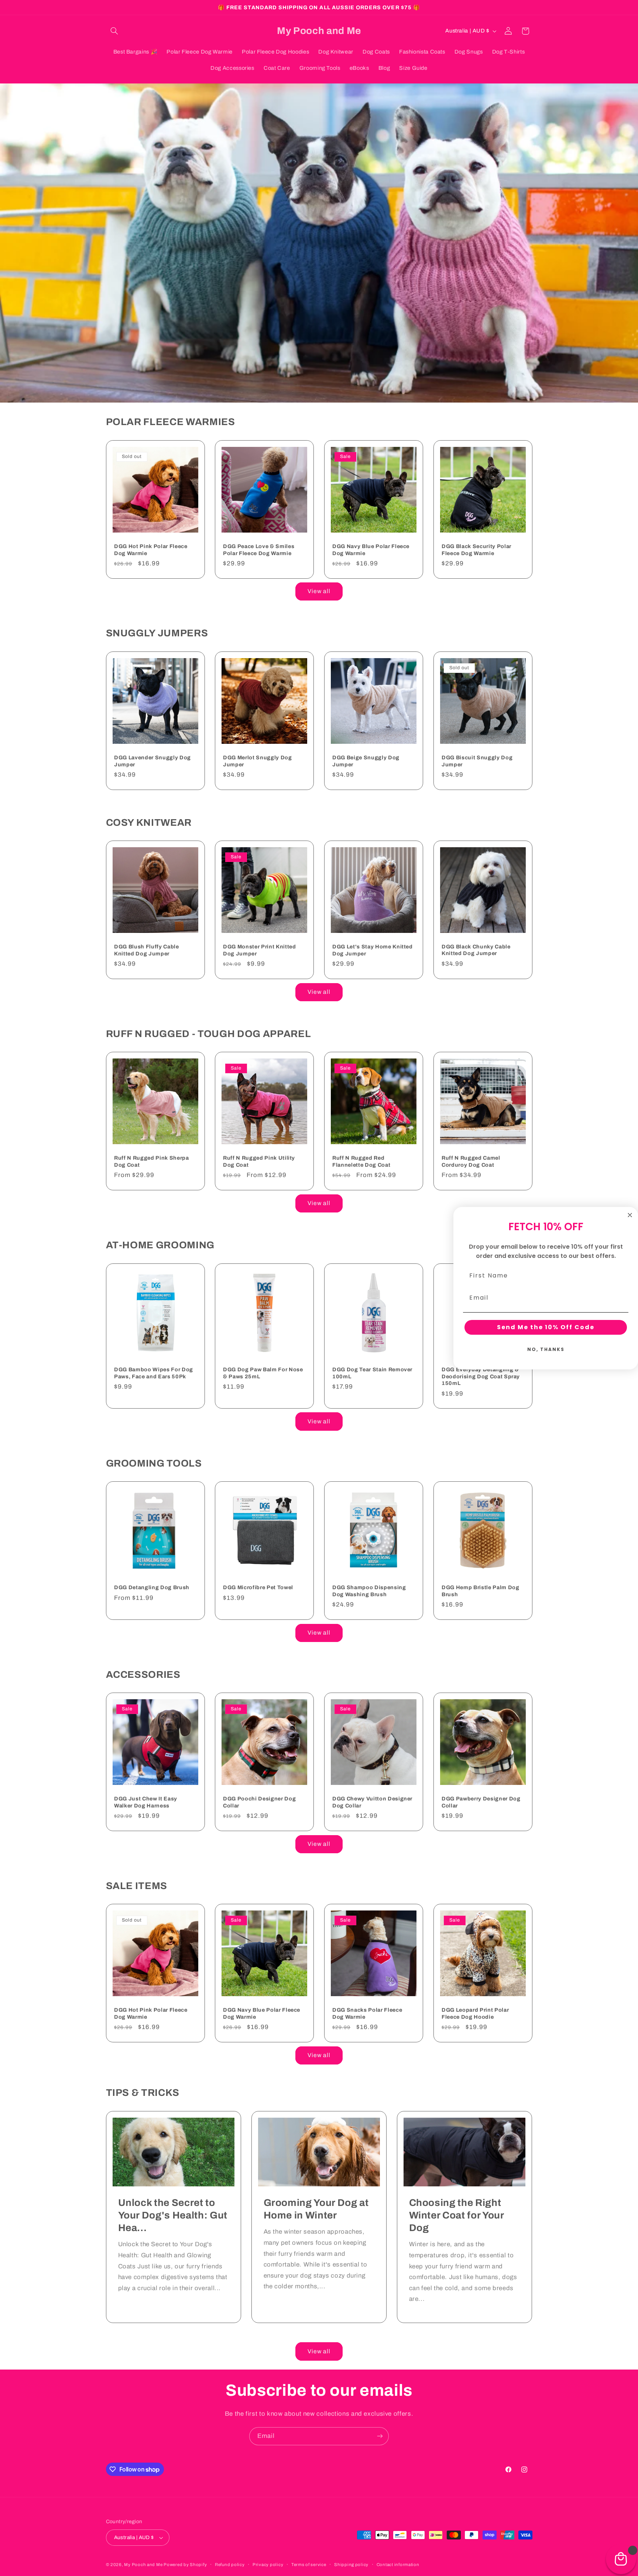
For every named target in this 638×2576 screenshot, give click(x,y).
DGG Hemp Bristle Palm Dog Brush (481, 1591)
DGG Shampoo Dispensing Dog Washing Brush (369, 1591)
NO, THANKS (546, 1349)
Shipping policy (351, 2565)
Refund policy (230, 2565)
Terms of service (309, 2565)
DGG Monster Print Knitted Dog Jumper (260, 950)
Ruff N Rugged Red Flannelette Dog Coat (361, 1162)
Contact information (398, 2565)
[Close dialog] (630, 1215)
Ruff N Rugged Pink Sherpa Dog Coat (152, 1162)
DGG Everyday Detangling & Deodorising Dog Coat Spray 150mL (481, 1376)
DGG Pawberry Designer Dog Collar (481, 1802)
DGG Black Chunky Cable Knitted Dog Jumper (476, 950)
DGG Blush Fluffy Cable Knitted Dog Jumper (147, 950)
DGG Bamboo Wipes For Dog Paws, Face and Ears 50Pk (154, 1373)
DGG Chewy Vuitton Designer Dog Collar (372, 1802)
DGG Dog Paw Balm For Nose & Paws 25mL (263, 1373)
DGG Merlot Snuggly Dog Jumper (258, 761)
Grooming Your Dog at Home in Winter (316, 2209)
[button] (114, 31)
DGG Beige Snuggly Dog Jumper (366, 761)
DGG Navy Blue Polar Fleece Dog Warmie (371, 550)
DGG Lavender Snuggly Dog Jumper (152, 761)
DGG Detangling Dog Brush (152, 1587)
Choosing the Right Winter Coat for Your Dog (457, 2215)
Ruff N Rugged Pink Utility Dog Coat (259, 1162)
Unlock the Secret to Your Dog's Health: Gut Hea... (173, 2215)
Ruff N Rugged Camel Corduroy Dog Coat (471, 1162)
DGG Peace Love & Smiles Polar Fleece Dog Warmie (259, 550)
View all (319, 591)
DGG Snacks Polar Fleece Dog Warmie (367, 2014)
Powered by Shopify (185, 2565)
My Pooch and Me (144, 2565)
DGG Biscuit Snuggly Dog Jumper (477, 761)
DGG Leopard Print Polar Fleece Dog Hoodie (475, 2014)
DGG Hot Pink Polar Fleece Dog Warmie (151, 550)
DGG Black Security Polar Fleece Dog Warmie (476, 550)
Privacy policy (268, 2565)
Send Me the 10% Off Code (546, 1327)
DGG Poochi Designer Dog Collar (259, 1802)
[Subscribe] (380, 2436)
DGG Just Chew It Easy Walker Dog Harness (146, 1802)
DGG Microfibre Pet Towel (258, 1587)
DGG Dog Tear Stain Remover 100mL (372, 1373)
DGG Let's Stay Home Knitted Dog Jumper (373, 950)
